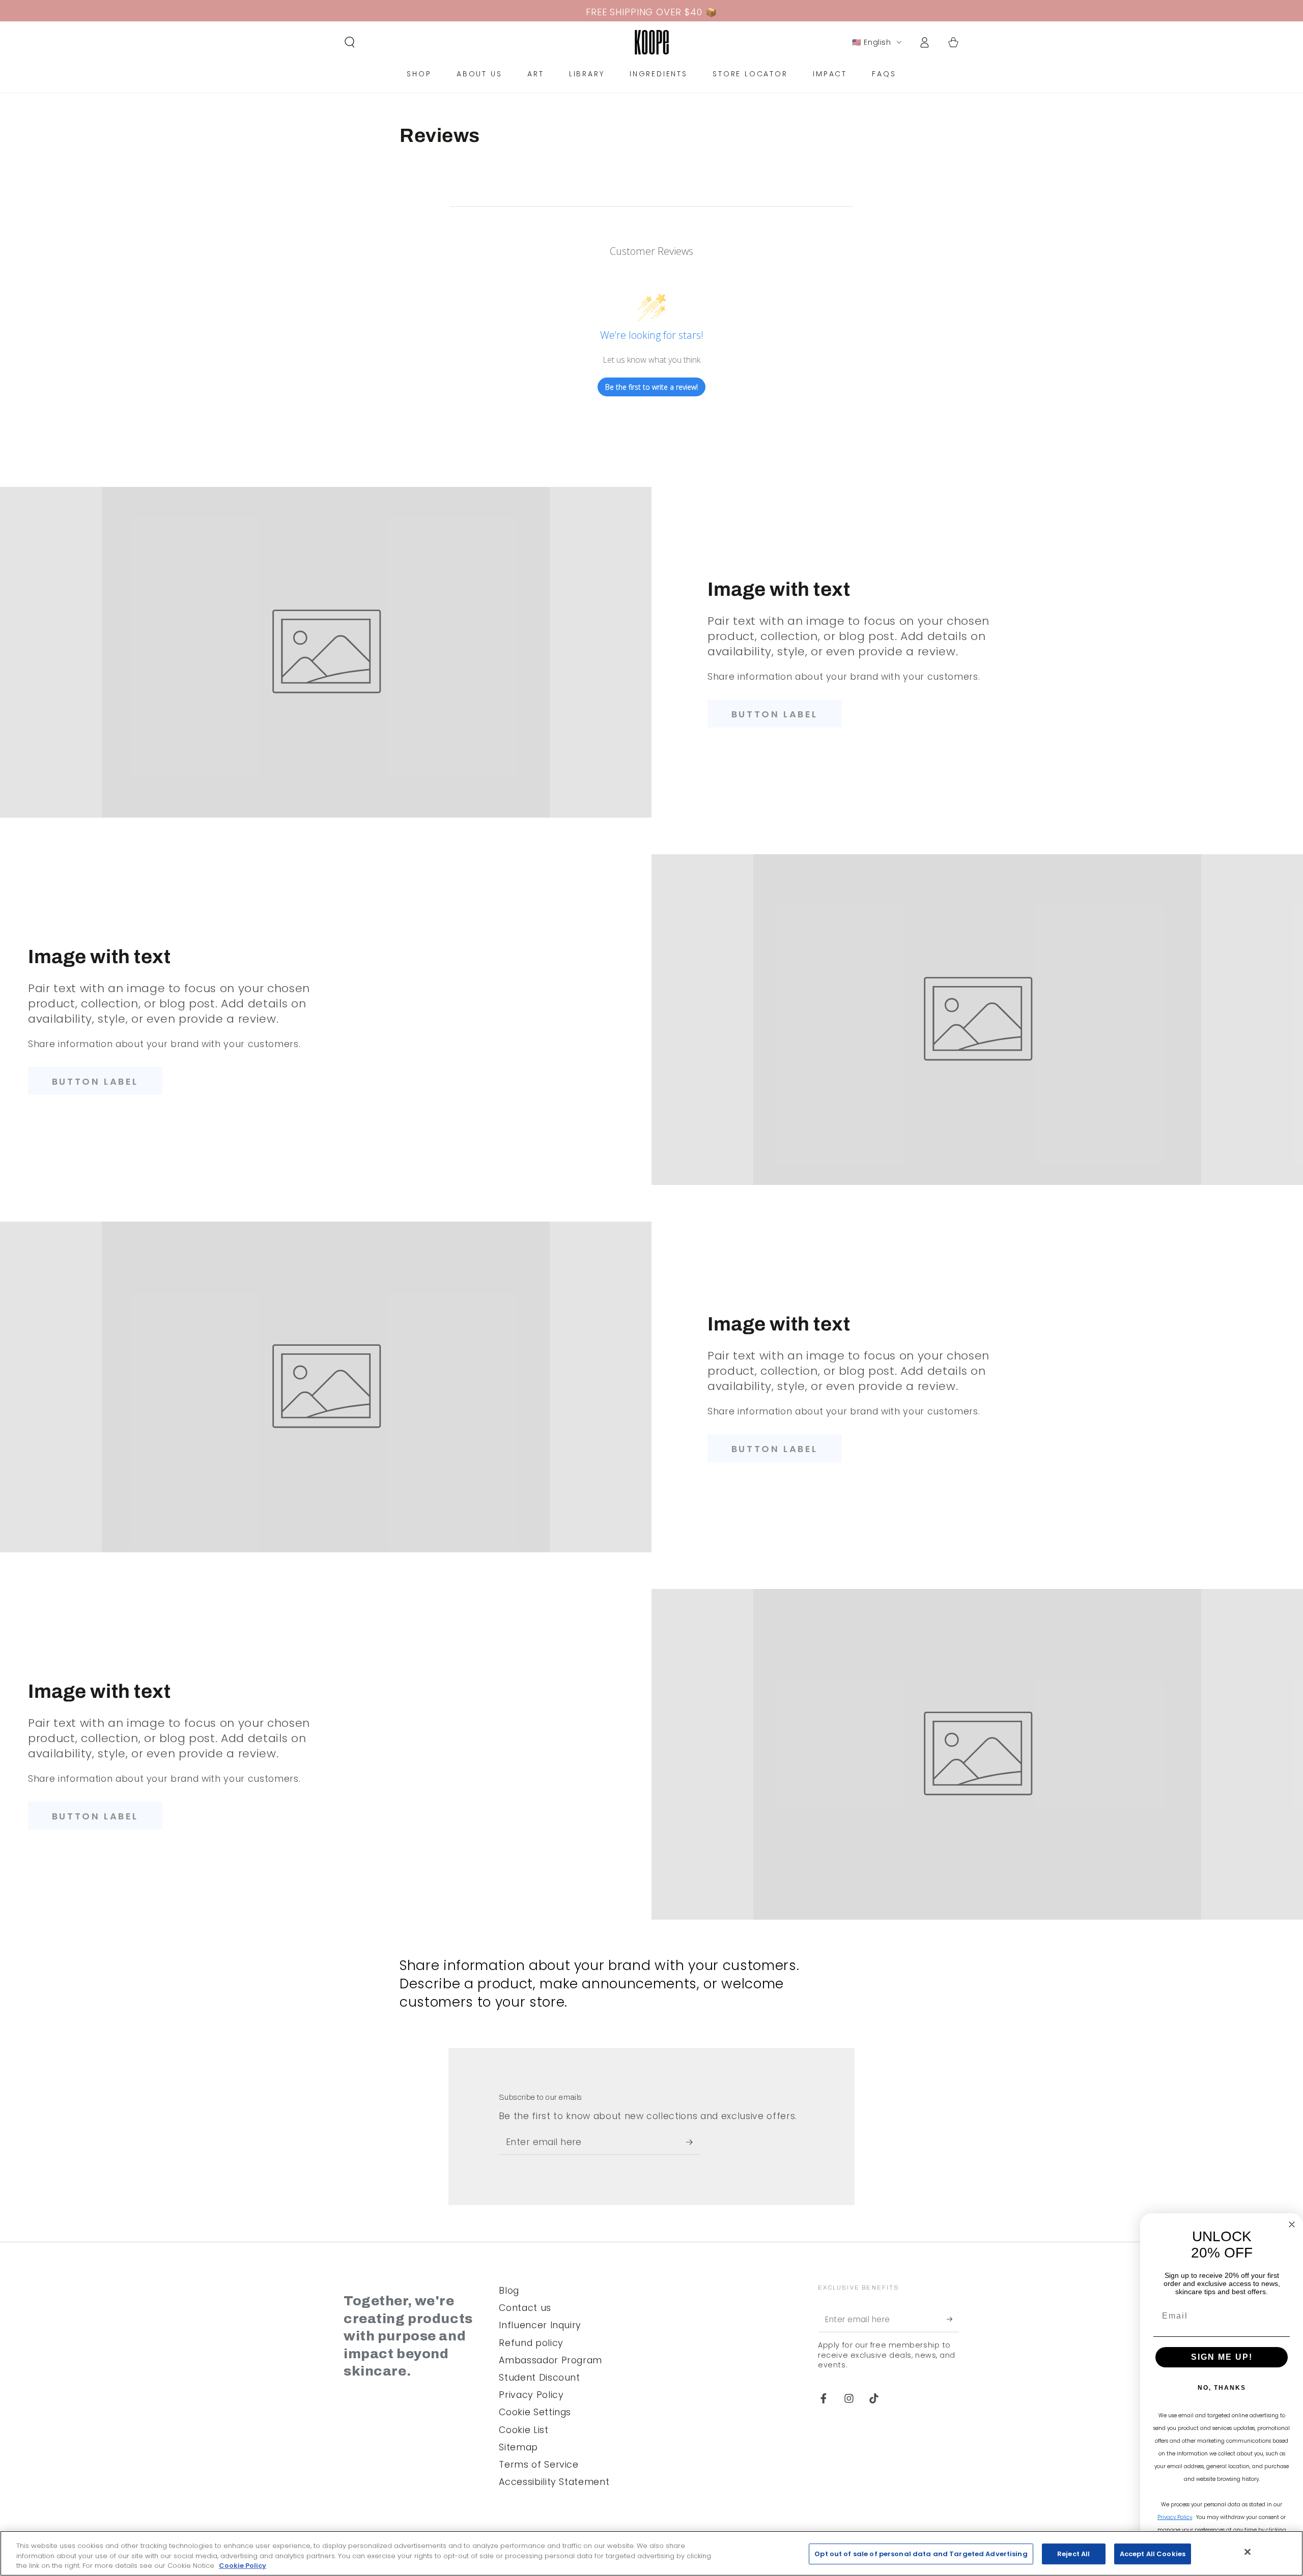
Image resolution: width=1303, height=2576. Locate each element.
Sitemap (518, 2447)
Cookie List (523, 2430)
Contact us (525, 2308)
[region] (651, 2553)
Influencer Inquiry (540, 2325)
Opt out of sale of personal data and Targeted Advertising (921, 2554)
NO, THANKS (1222, 2388)
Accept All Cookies (1153, 2554)
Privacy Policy (531, 2395)
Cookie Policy (243, 2566)
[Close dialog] (1292, 2224)
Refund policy (531, 2343)
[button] (350, 42)
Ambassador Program (550, 2360)
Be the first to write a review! (651, 387)
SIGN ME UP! (1222, 2357)
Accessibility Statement (554, 2482)
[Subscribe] (693, 2142)
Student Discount (540, 2378)
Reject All (1073, 2554)
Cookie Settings (535, 2412)
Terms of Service (539, 2465)
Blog (509, 2291)
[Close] (1248, 2552)
